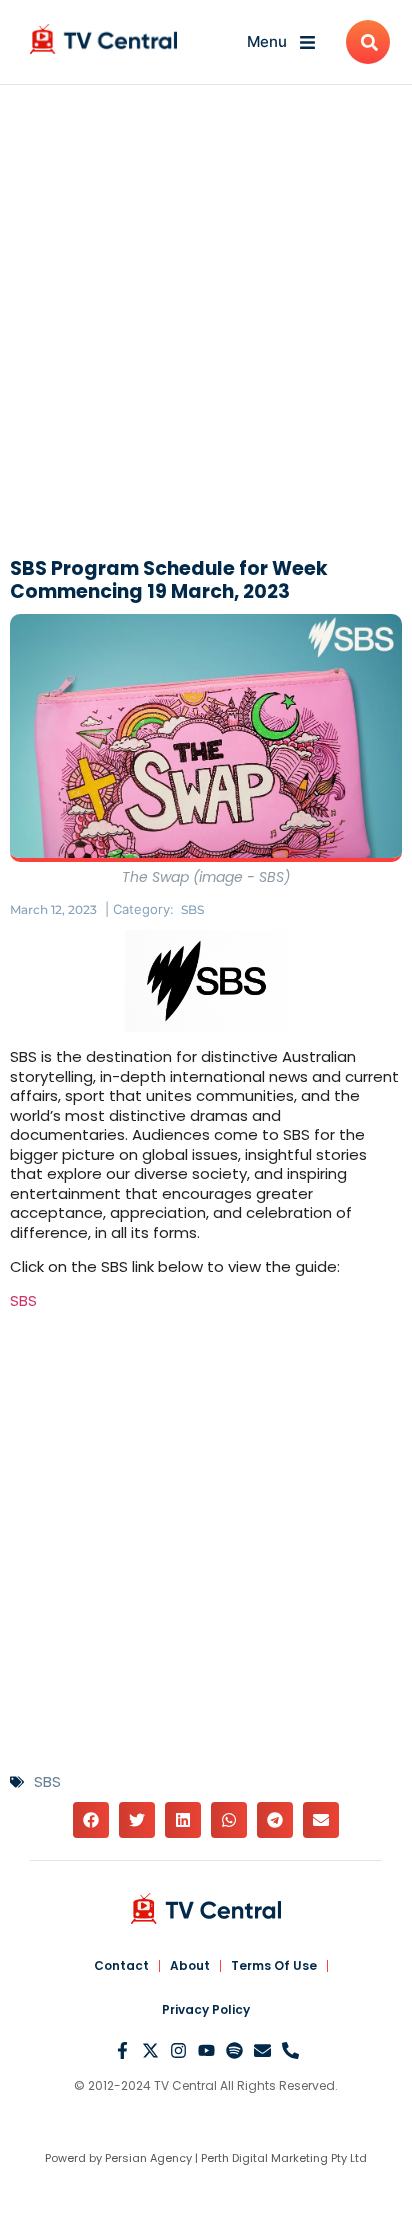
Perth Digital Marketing (264, 2158)
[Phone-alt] (290, 2050)
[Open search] (368, 42)
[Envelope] (262, 2050)
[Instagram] (178, 2050)
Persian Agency (148, 2158)
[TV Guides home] (103, 39)
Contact (121, 1965)
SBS (192, 909)
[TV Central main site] (206, 1908)
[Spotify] (234, 2050)
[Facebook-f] (122, 2050)
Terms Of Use (274, 1965)
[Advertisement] (206, 326)
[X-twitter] (150, 2050)
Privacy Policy (206, 2009)
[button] (91, 1820)
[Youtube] (206, 2050)
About (190, 1965)
